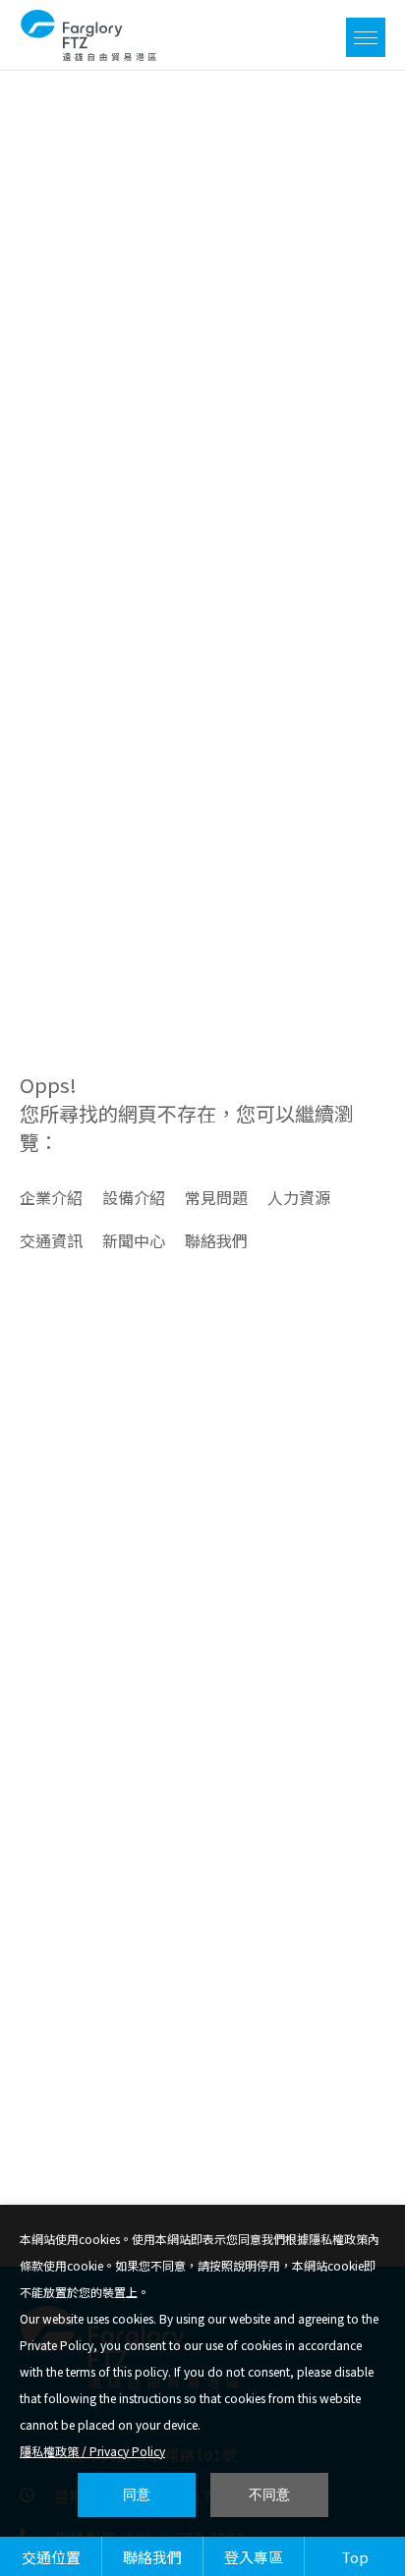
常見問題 (216, 1197)
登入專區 (254, 2557)
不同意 (269, 2494)
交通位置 (51, 2557)
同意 (137, 2494)
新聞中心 (134, 1240)
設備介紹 (134, 1197)
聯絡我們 (216, 1240)
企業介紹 (51, 1197)
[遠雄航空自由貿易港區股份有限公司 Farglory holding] (88, 55)
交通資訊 (51, 1240)
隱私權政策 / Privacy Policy (92, 2451)
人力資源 (299, 1197)
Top (355, 2557)
